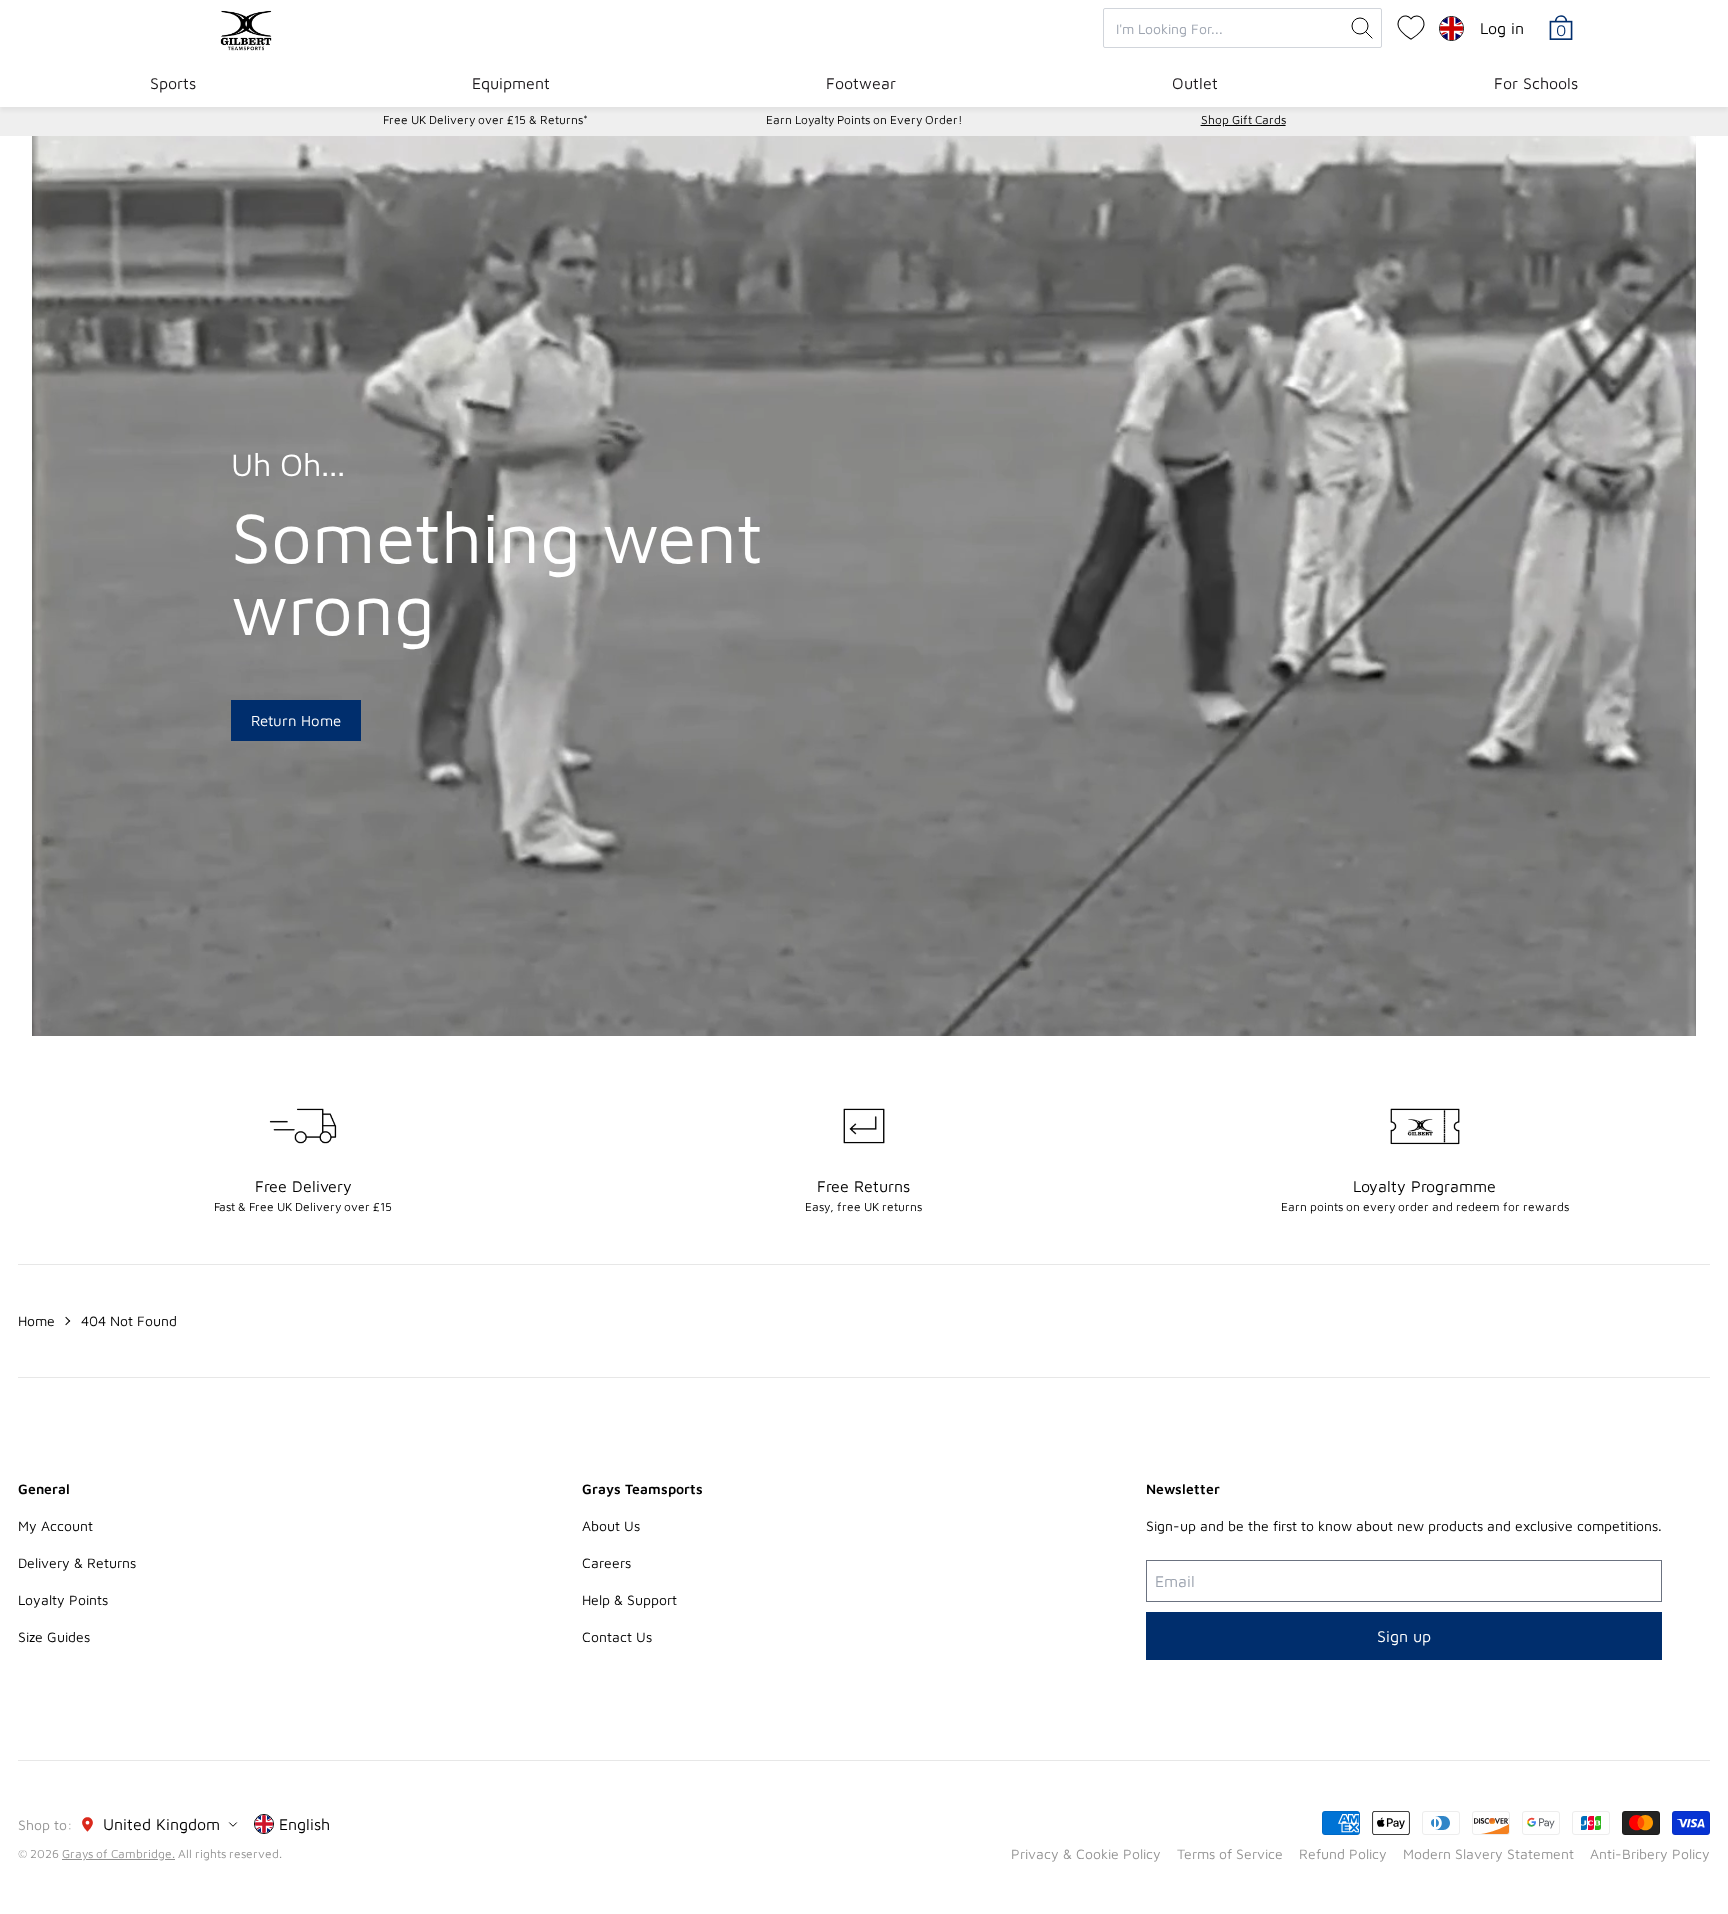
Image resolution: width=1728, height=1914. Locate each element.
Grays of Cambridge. (118, 1853)
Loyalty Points (63, 1599)
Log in (1502, 28)
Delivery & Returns (77, 1562)
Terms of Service (1230, 1853)
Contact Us (617, 1636)
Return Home (296, 720)
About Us (611, 1525)
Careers (606, 1562)
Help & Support (629, 1599)
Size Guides (54, 1636)
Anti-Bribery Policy (1650, 1853)
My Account (55, 1525)
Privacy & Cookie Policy (1086, 1853)
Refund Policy (1343, 1853)
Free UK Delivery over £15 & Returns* (485, 119)
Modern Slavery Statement (1488, 1853)
